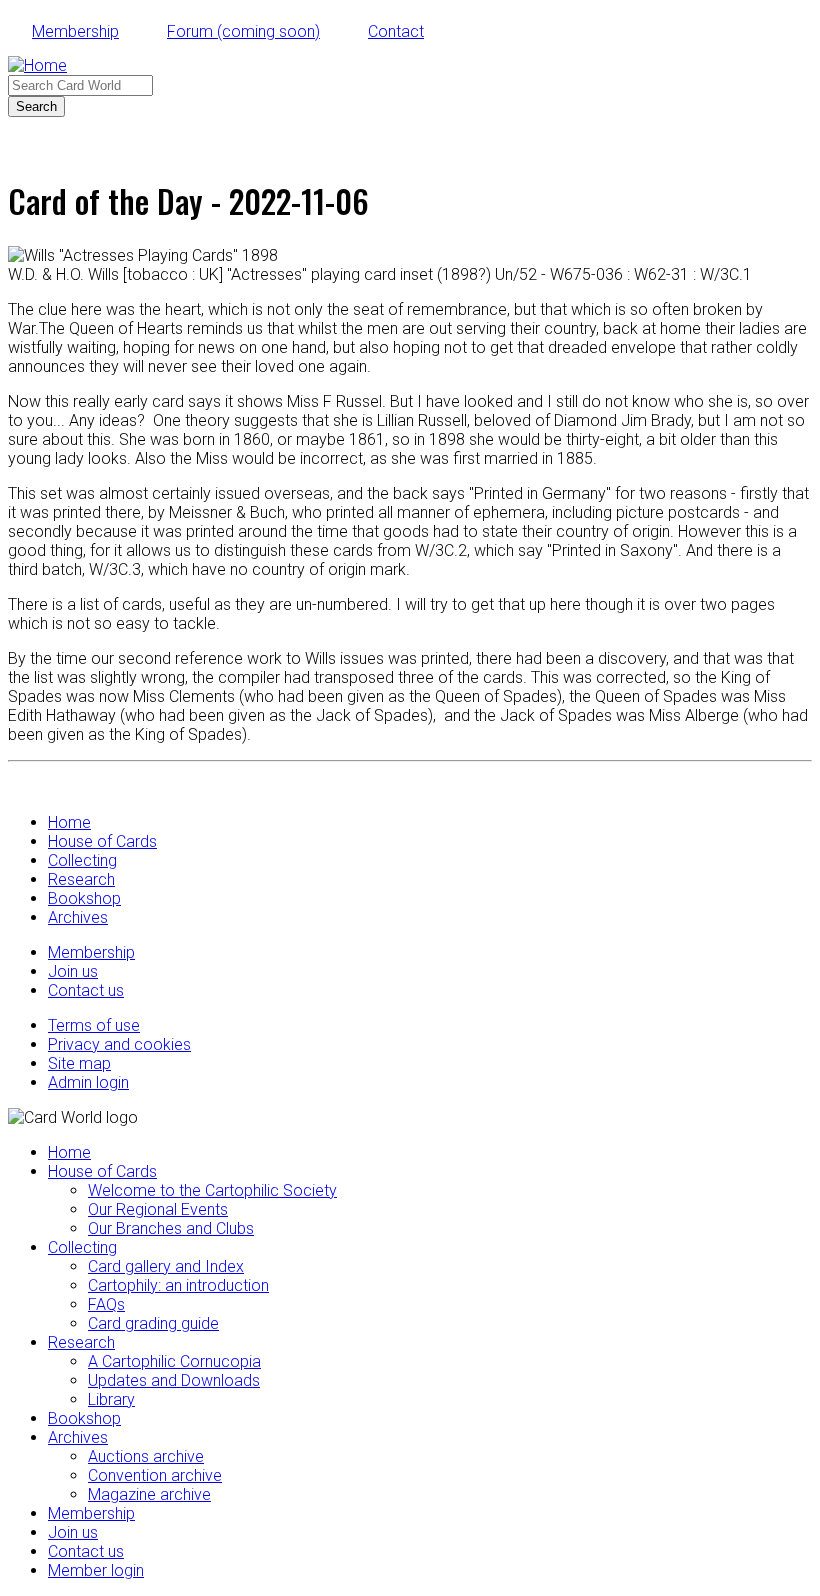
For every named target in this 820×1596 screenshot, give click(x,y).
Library (111, 1399)
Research (81, 879)
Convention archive (155, 1475)
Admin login (88, 1082)
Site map (79, 1063)
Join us (73, 971)
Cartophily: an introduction (178, 1285)
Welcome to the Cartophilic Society (212, 1190)
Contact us (86, 990)
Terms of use (94, 1025)
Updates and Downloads (174, 1380)
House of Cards (102, 841)
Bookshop (84, 898)
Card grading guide (153, 1323)
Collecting (82, 860)
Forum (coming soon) (243, 31)
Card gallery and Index (166, 1266)
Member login (96, 1570)
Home (69, 822)
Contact (396, 31)
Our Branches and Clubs (171, 1228)
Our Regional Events (158, 1209)
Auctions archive (146, 1456)
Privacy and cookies (119, 1044)
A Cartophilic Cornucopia (174, 1361)
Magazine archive (149, 1494)
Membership (75, 31)
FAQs (106, 1304)
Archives (78, 917)
